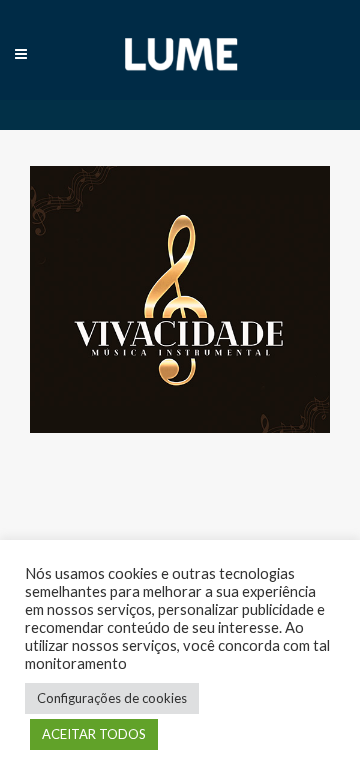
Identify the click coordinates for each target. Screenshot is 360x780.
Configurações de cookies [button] (112, 698)
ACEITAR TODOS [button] (94, 734)
